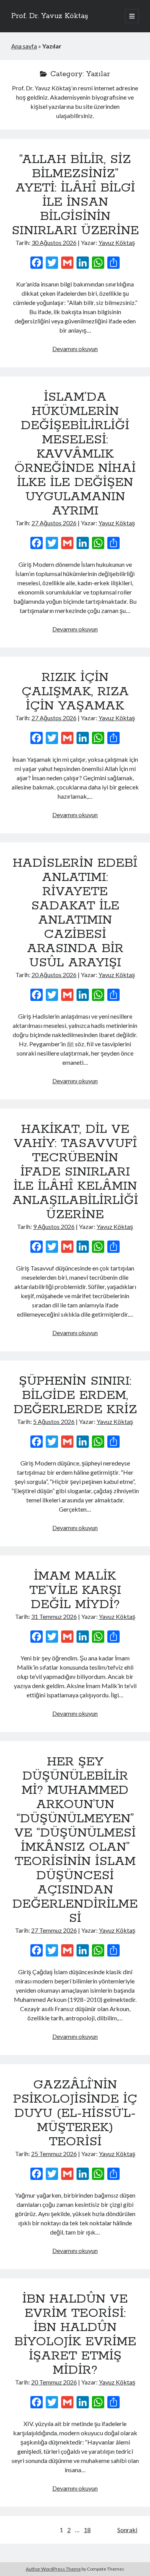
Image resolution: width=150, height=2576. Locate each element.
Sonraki (127, 2530)
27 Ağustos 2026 (54, 523)
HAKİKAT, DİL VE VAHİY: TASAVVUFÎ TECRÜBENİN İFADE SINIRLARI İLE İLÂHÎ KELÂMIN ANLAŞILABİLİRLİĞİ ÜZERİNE (75, 1172)
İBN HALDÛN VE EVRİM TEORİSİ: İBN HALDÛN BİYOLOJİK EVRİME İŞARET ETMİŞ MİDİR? (75, 2335)
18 (87, 2530)
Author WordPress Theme (53, 2569)
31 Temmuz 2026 (54, 1616)
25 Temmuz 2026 (54, 2154)
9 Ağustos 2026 (54, 1226)
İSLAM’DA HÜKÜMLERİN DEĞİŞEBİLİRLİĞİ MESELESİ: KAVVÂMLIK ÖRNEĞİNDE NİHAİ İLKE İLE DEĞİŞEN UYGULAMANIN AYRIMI (75, 454)
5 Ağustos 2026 (54, 1421)
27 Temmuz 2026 (54, 1930)
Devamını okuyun (75, 349)
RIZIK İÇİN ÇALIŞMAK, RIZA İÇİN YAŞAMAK (75, 692)
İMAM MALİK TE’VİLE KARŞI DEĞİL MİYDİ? (75, 1590)
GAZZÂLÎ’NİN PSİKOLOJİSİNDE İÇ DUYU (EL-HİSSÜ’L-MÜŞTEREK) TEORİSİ (75, 2113)
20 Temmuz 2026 (54, 2382)
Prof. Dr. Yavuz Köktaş (50, 16)
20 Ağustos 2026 (54, 975)
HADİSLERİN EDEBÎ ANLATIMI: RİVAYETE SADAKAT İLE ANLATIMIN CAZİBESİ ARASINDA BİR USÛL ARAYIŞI (75, 913)
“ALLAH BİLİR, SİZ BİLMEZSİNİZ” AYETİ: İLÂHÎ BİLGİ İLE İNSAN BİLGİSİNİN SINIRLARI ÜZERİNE (75, 195)
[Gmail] (67, 263)
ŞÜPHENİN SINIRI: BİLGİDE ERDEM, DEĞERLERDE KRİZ (75, 1395)
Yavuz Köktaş (117, 242)
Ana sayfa (24, 46)
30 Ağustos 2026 (54, 242)
